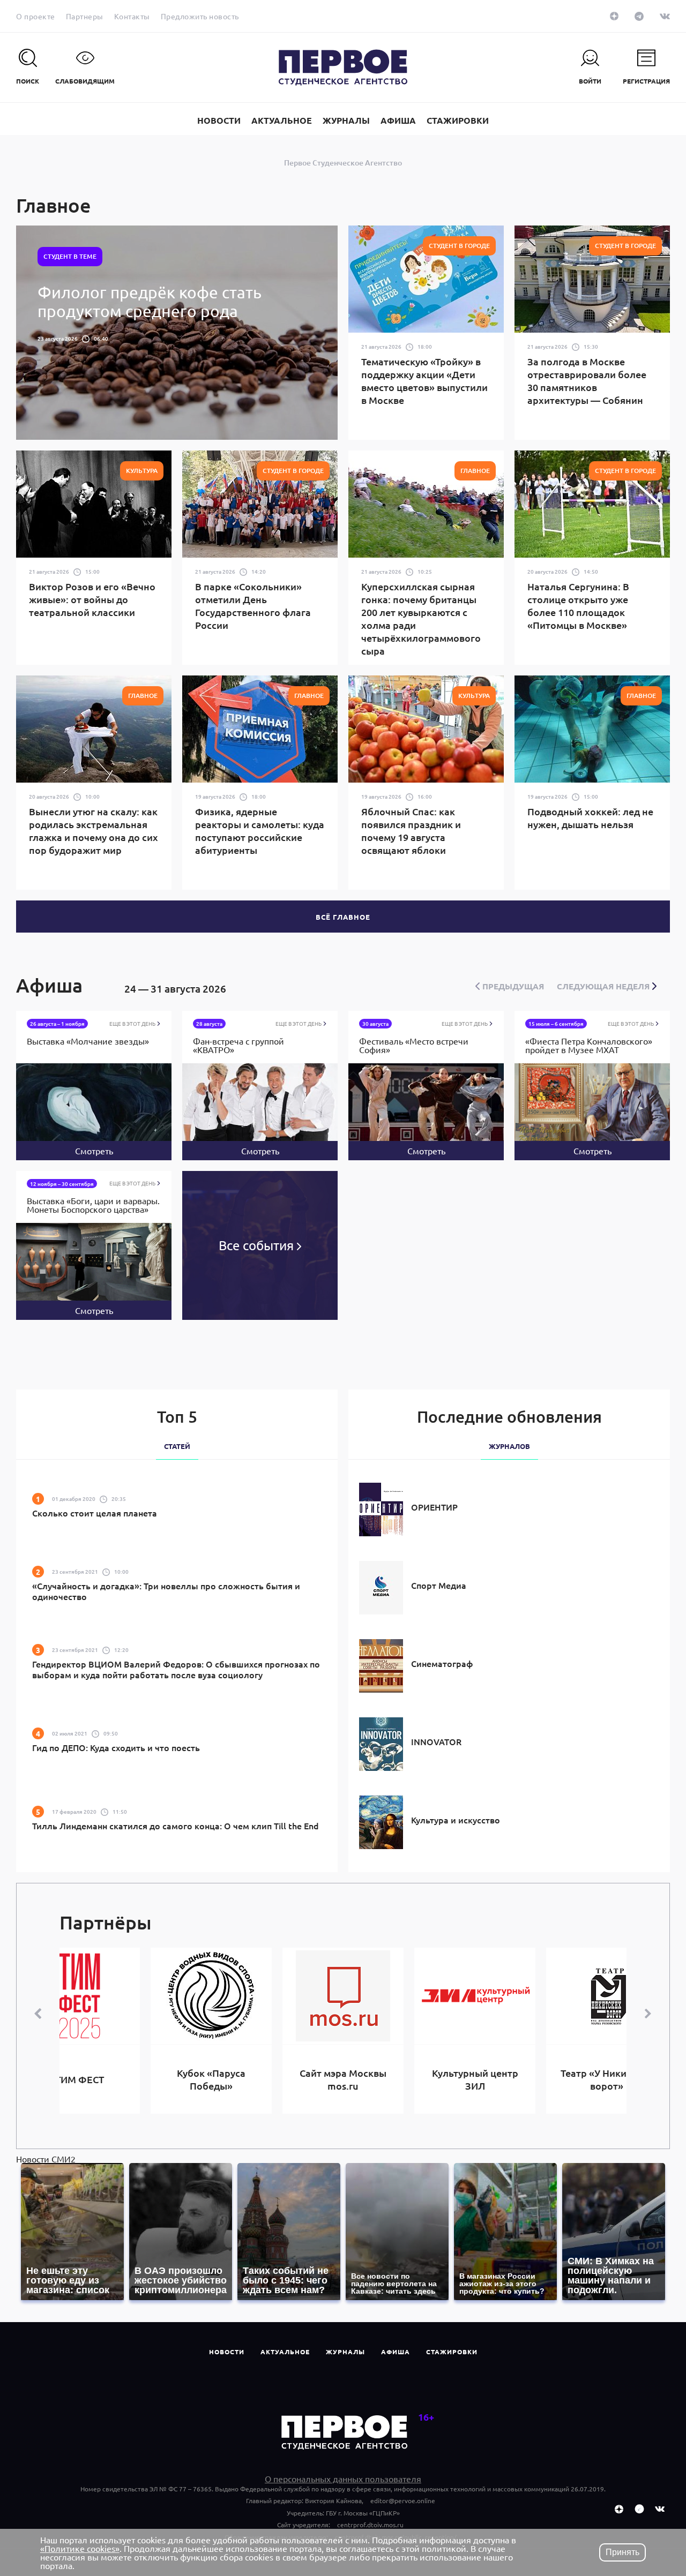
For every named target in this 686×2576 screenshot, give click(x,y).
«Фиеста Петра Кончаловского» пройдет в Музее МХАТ (589, 1046)
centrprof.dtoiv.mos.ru (370, 2525)
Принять (622, 2552)
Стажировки (452, 2352)
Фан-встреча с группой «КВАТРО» (238, 1046)
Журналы (345, 2352)
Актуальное (285, 2352)
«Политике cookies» (80, 2548)
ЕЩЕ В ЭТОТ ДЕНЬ (133, 1024)
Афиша (396, 2352)
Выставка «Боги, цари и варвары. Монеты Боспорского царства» (93, 1205)
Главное (54, 205)
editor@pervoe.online (403, 2500)
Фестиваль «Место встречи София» (414, 1046)
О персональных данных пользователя (343, 2479)
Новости (227, 2352)
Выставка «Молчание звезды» (88, 1041)
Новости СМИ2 (46, 2159)
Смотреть (94, 1151)
